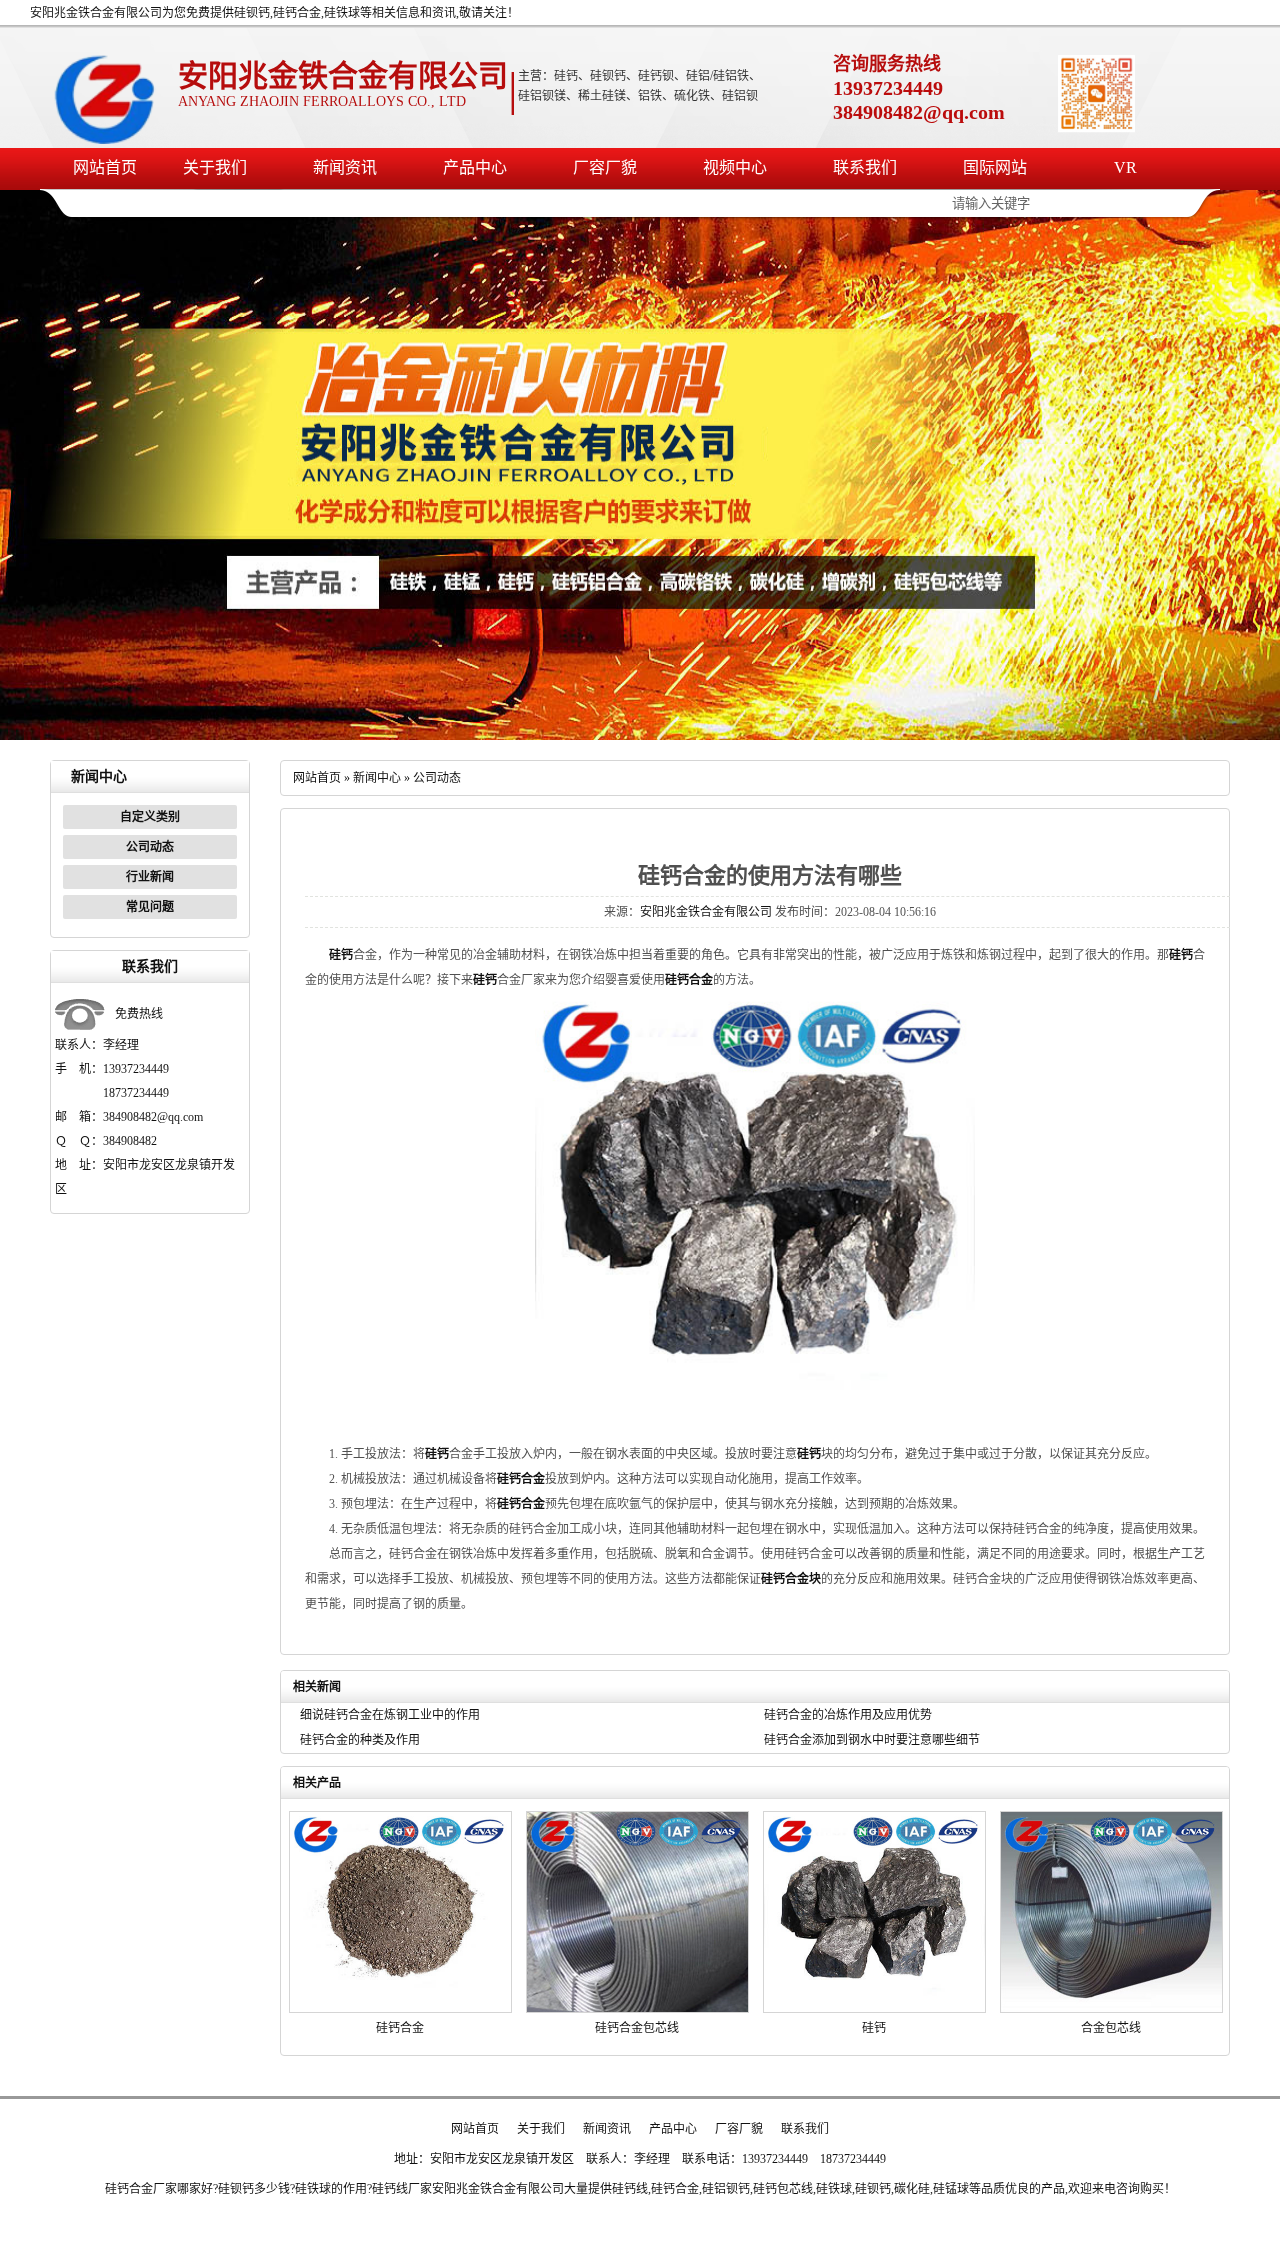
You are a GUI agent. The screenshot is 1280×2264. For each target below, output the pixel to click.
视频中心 (735, 167)
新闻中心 (377, 778)
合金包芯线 (1111, 2028)
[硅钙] (874, 2009)
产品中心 (475, 167)
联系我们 (865, 167)
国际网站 (995, 167)
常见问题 (150, 907)
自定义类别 (150, 817)
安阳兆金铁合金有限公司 (706, 912)
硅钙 (874, 2028)
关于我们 (215, 167)
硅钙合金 (400, 2028)
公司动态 (150, 847)
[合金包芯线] (1111, 2009)
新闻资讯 (345, 167)
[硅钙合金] (400, 2009)
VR (1125, 167)
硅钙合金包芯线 (637, 2028)
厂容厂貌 (605, 167)
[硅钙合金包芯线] (637, 2009)
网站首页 (105, 167)
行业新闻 (150, 877)
